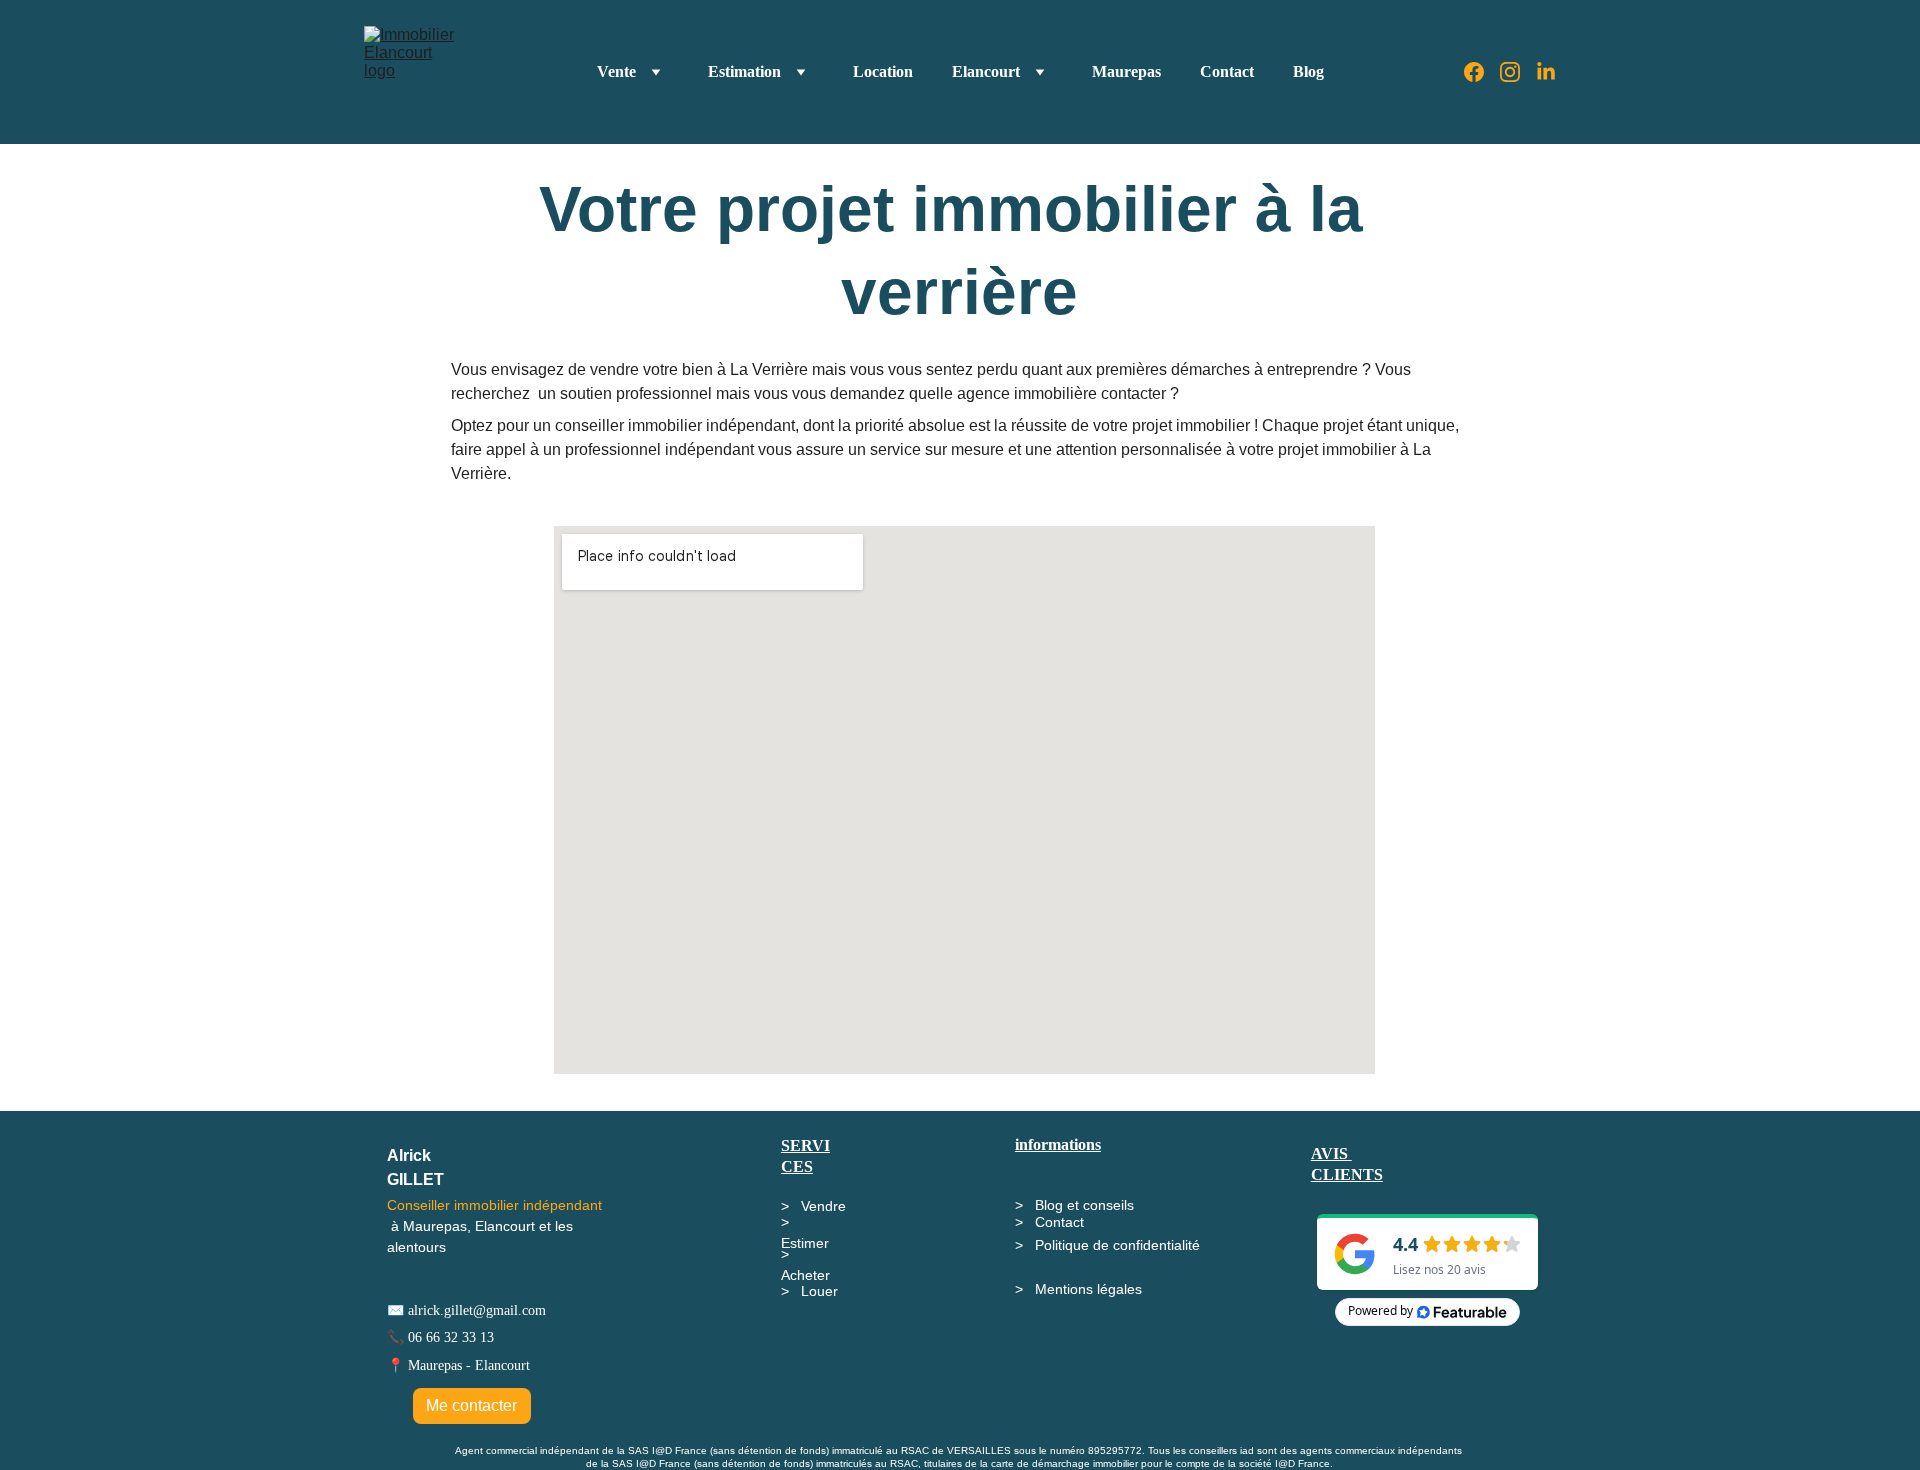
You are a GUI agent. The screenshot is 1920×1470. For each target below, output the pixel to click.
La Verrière (771, 369)
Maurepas (1126, 71)
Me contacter (471, 1405)
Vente (616, 71)
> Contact (1049, 1222)
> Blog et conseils (1074, 1205)
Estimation (744, 71)
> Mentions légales (1078, 1289)
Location (883, 71)
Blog (1308, 71)
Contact (1227, 71)
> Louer (809, 1291)
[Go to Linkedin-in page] (1546, 72)
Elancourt (986, 71)
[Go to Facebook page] (1482, 72)
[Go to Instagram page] (1518, 72)
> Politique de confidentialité (1107, 1245)
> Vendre (813, 1206)
